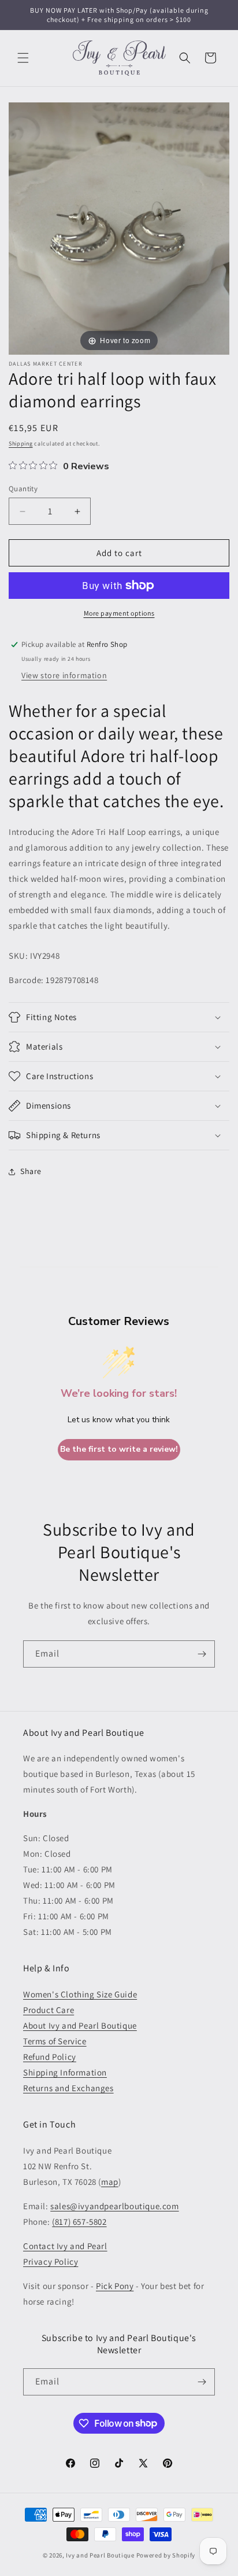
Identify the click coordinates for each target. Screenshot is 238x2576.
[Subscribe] (202, 1654)
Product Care (49, 2010)
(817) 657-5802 (79, 2222)
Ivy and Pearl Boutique (100, 2555)
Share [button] (31, 1171)
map (110, 2182)
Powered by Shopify (166, 2555)
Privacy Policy (51, 2262)
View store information (64, 675)
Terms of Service (55, 2041)
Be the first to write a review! (119, 1449)
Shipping (21, 444)
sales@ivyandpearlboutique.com (114, 2206)
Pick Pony (115, 2286)
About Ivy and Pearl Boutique (80, 2025)
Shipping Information (65, 2072)
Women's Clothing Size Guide (80, 1994)
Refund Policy (50, 2057)
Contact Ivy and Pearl (65, 2246)
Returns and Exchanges (68, 2088)
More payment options (119, 613)
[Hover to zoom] (119, 227)
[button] (23, 58)
